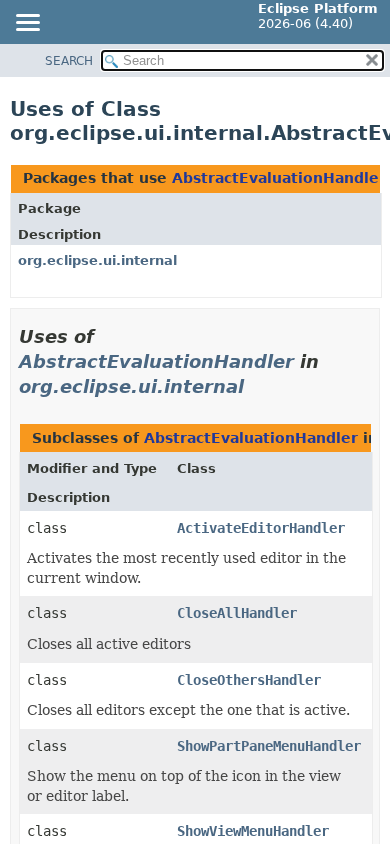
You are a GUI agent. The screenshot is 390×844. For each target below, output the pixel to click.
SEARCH (69, 61)
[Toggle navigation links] (27, 24)
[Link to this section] (258, 386)
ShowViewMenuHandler (253, 831)
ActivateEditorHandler (261, 528)
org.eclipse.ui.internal (97, 260)
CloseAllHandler (237, 613)
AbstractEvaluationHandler (279, 178)
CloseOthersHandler (249, 680)
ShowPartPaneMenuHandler (269, 746)
